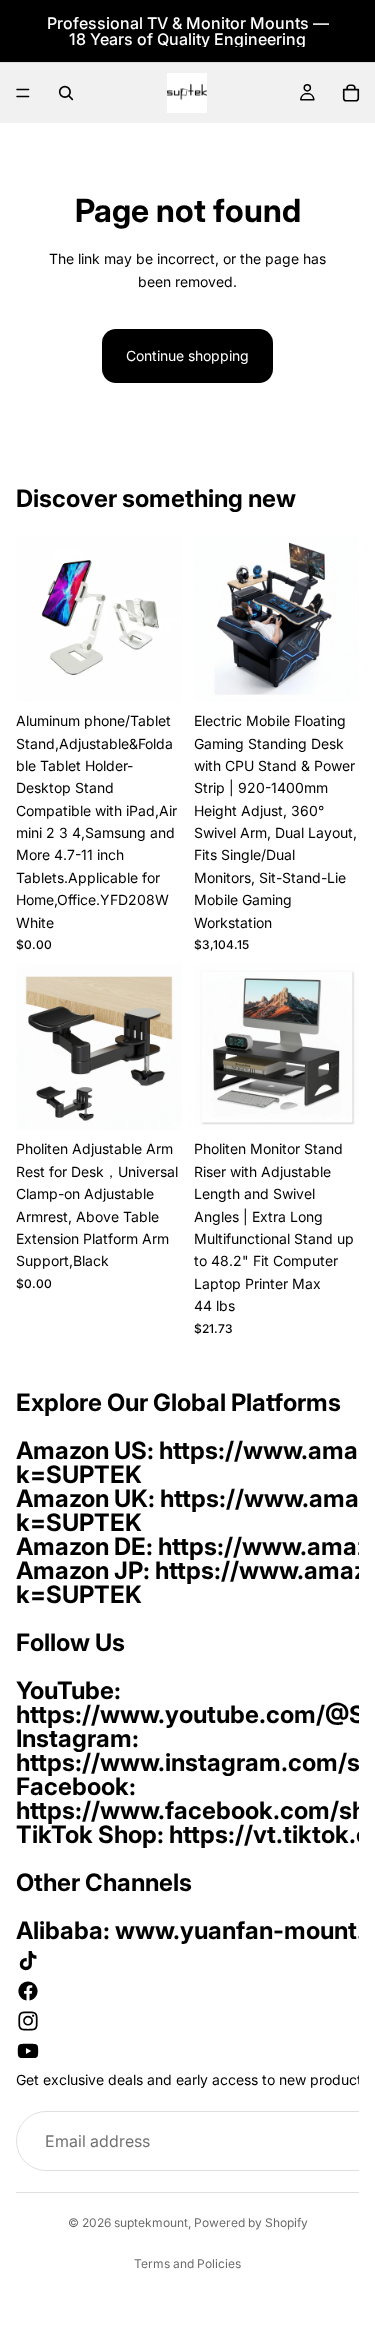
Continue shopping (187, 355)
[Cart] (351, 93)
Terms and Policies (187, 2263)
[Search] (66, 93)
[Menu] (23, 93)
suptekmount (151, 2222)
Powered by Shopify (251, 2222)
